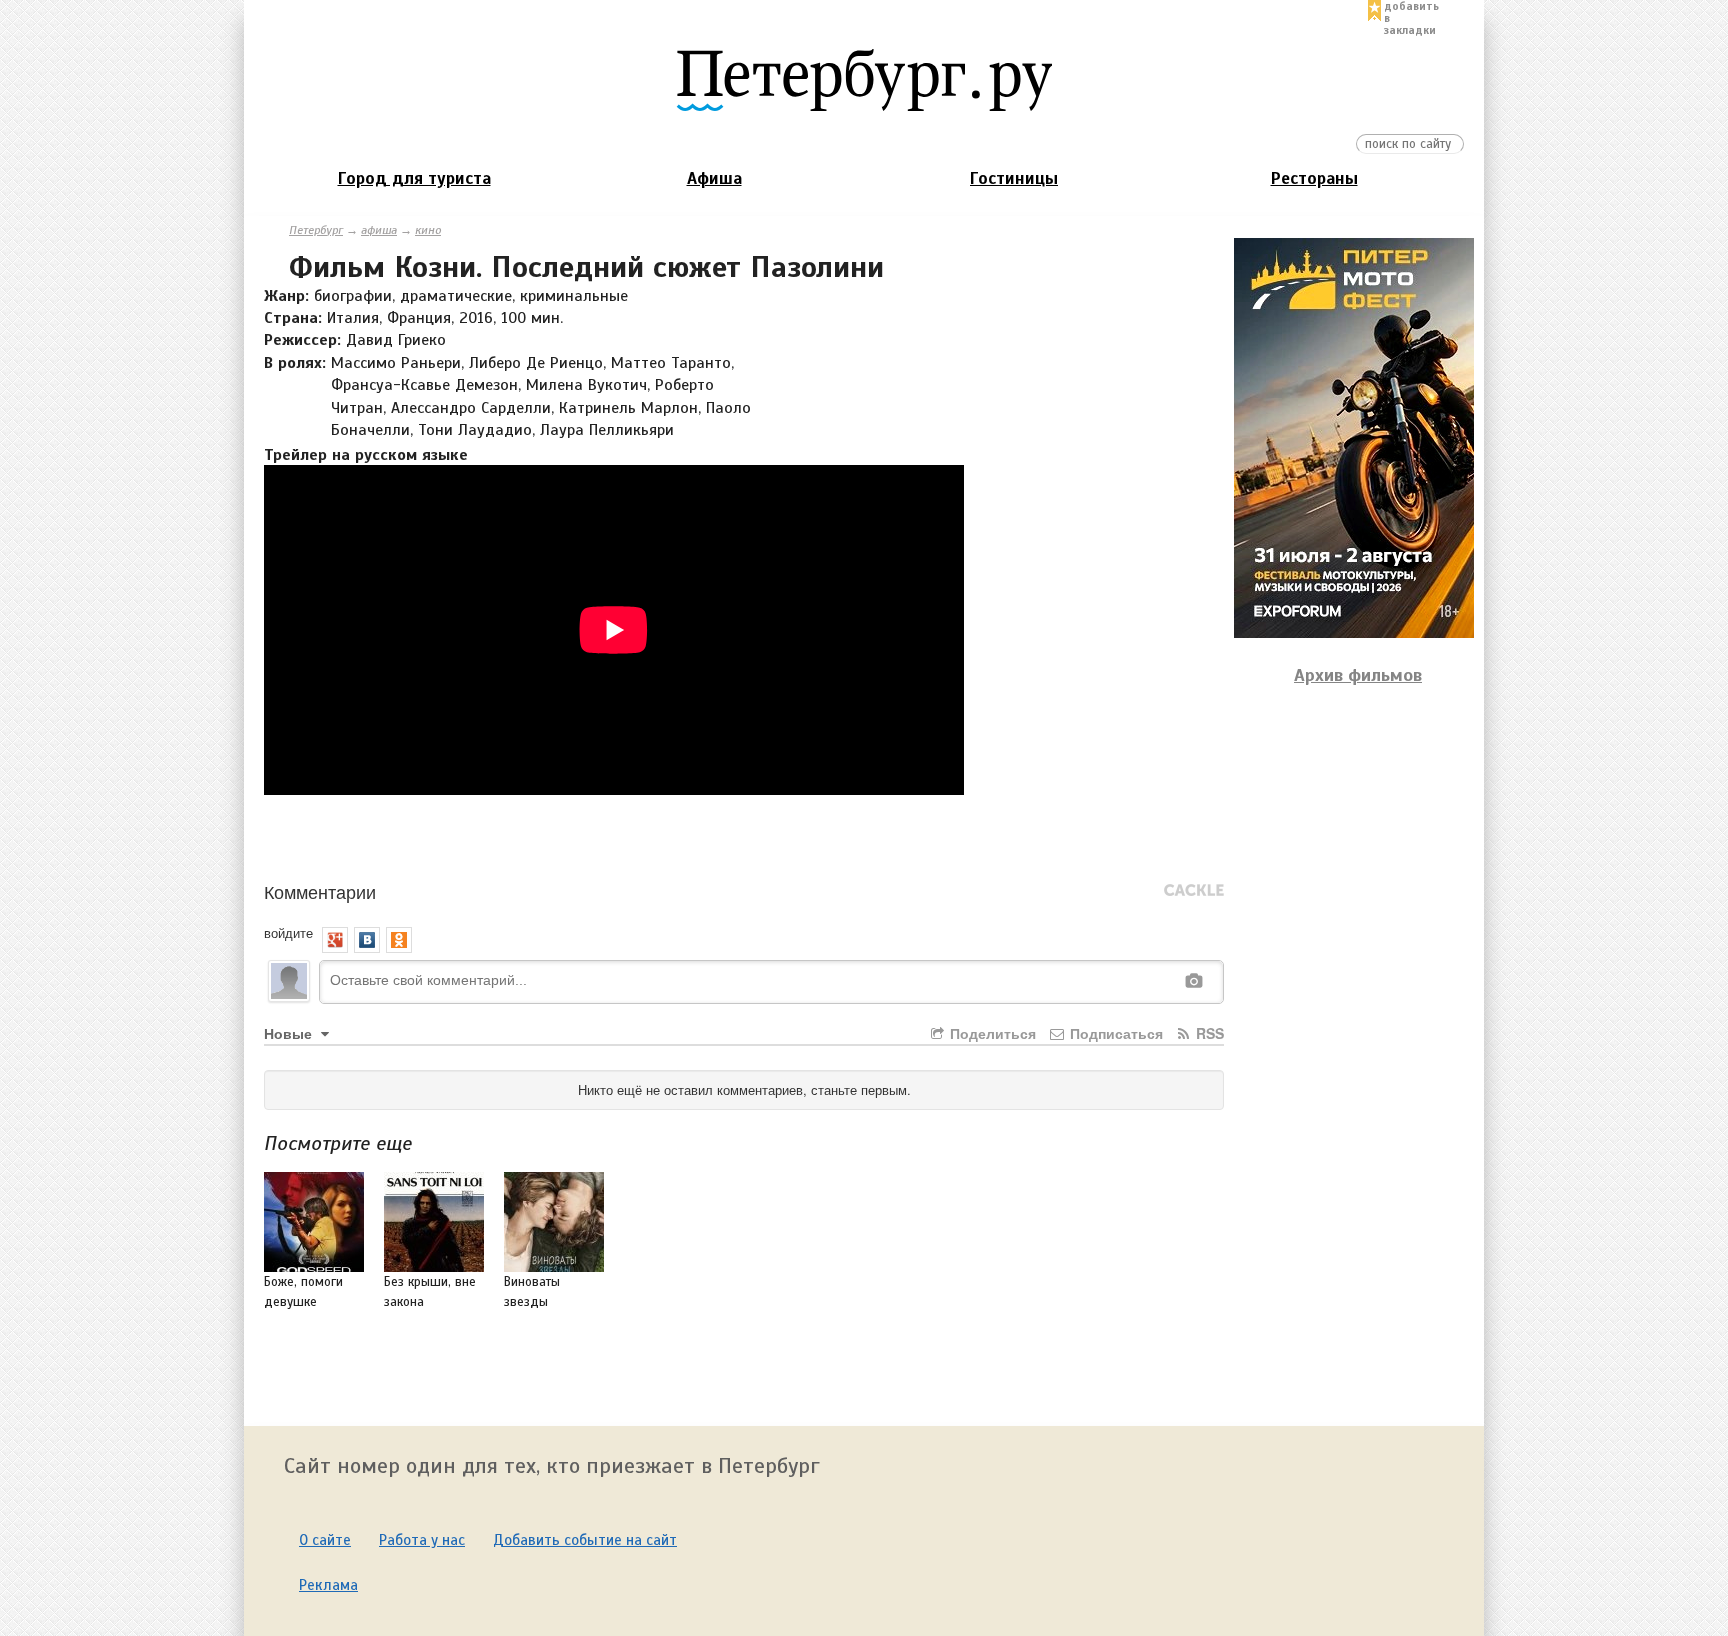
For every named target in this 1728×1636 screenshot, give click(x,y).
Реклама (328, 1585)
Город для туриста (414, 178)
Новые (290, 1033)
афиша (379, 230)
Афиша (714, 178)
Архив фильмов (1358, 675)
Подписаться (1114, 1033)
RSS (1208, 1033)
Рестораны (1314, 178)
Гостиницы (1014, 178)
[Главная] (864, 79)
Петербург (316, 230)
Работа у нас (422, 1540)
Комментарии (320, 891)
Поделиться (991, 1033)
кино (428, 230)
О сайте (325, 1540)
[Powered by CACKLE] (1194, 891)
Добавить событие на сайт (585, 1540)
